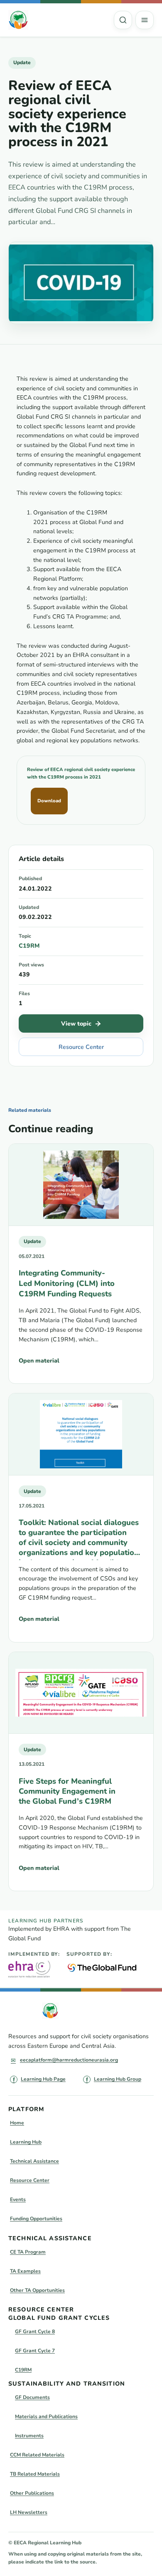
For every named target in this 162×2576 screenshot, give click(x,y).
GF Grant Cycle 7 (35, 2351)
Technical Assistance (34, 2161)
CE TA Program (28, 2252)
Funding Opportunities (36, 2219)
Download (49, 801)
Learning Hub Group (118, 2079)
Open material (39, 1361)
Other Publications (32, 2493)
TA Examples (25, 2271)
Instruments (29, 2436)
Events (18, 2199)
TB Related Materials (35, 2474)
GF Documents (32, 2397)
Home (17, 2123)
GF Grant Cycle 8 (35, 2331)
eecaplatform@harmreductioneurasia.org (69, 2060)
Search (123, 20)
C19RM (29, 946)
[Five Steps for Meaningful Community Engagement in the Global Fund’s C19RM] (81, 1693)
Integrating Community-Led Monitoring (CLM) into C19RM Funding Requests (67, 1283)
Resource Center (81, 1047)
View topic (76, 1024)
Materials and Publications (46, 2416)
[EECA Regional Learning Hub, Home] (18, 20)
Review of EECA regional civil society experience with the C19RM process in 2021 (81, 773)
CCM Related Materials (37, 2455)
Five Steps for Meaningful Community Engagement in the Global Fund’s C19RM (67, 1791)
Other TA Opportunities (37, 2290)
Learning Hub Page (43, 2079)
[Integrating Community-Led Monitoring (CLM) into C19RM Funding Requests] (81, 1185)
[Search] (123, 20)
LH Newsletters (29, 2512)
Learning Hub (26, 2142)
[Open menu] (145, 20)
